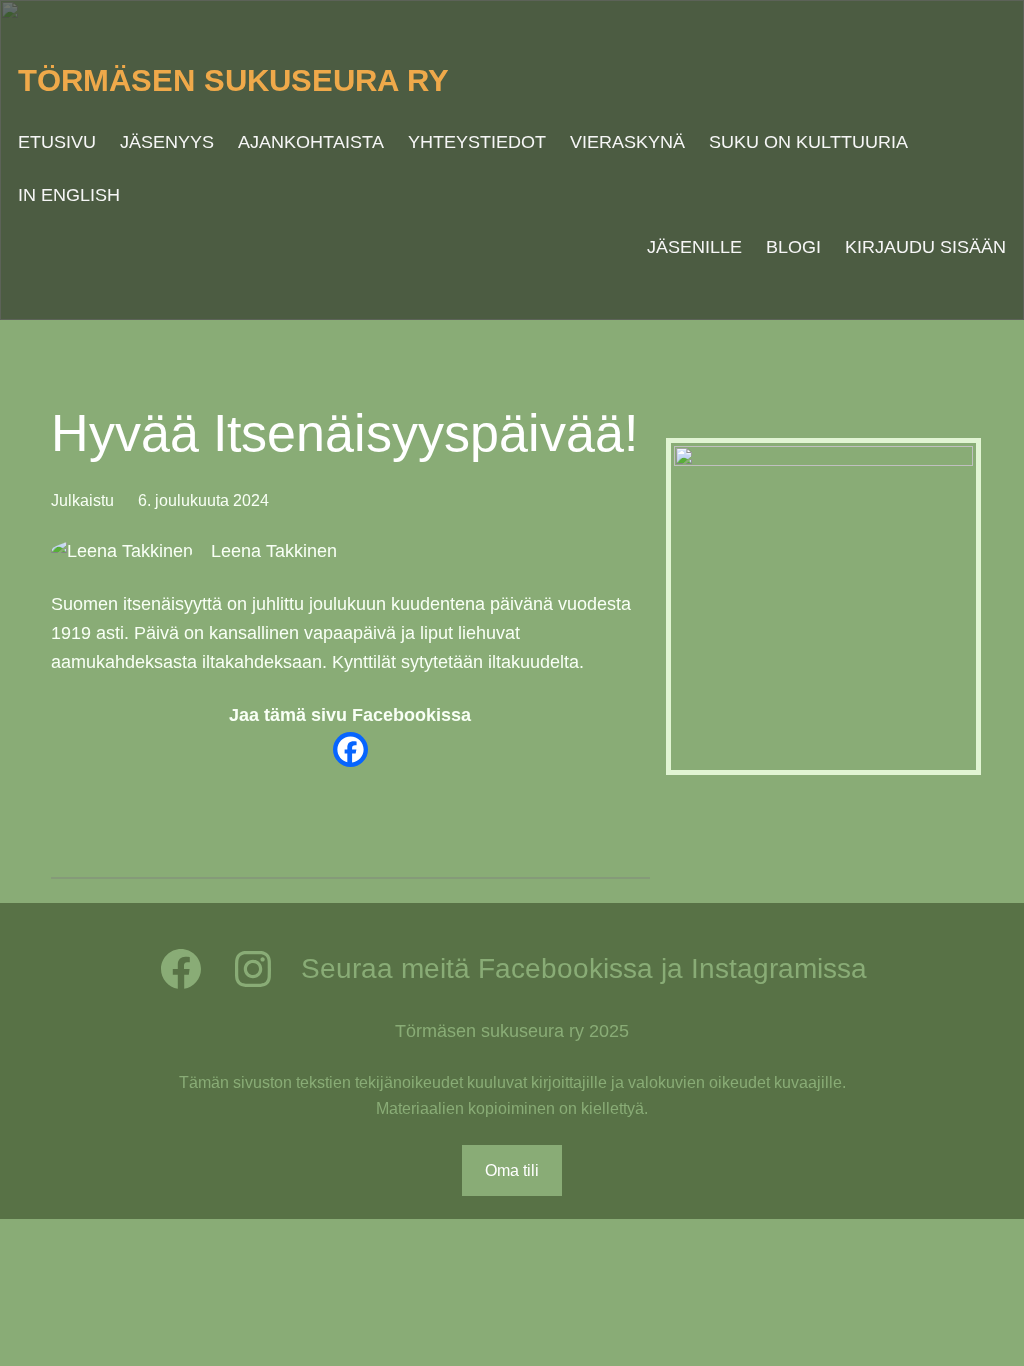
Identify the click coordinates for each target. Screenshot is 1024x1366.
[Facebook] (350, 749)
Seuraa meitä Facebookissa (477, 968)
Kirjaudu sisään (925, 247)
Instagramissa (779, 968)
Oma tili (512, 1170)
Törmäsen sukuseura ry (233, 80)
